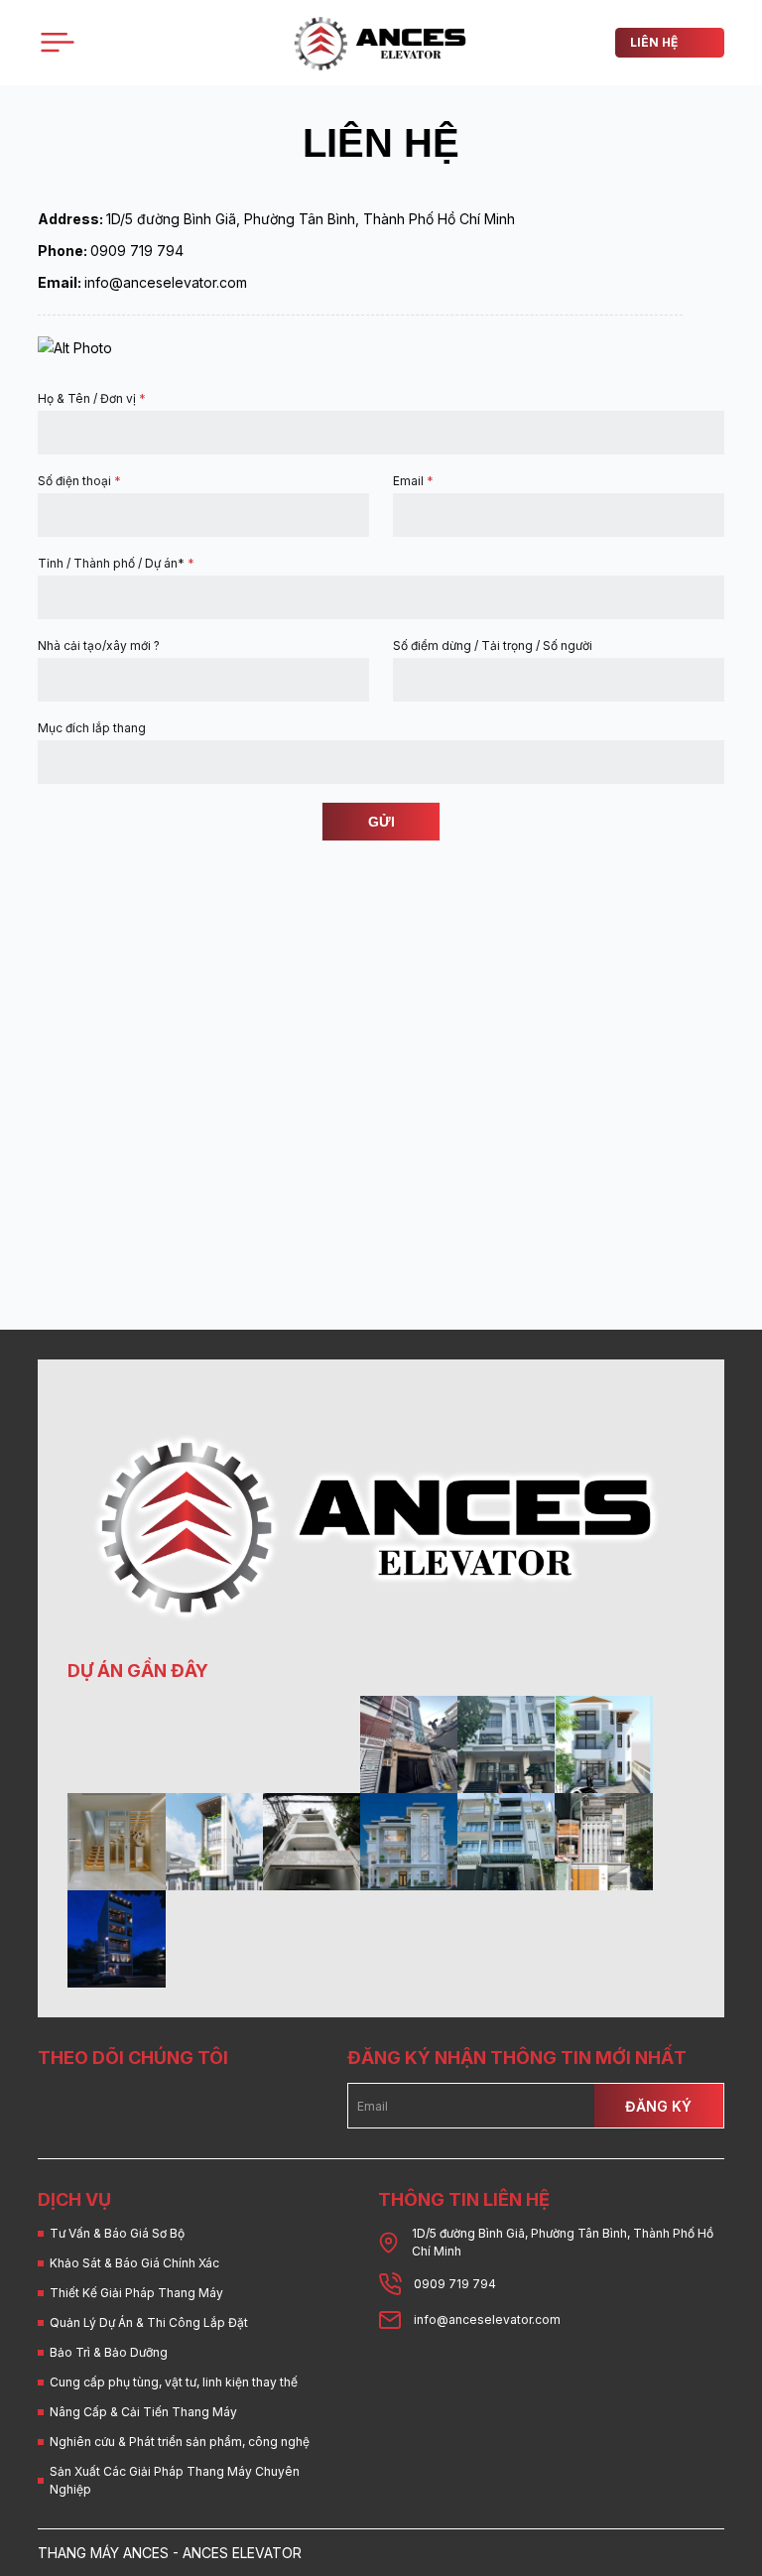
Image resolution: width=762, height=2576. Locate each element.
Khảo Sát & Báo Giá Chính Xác (134, 2263)
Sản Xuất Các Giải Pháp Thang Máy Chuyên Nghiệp (175, 2480)
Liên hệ (654, 42)
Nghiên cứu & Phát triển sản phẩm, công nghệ (180, 2442)
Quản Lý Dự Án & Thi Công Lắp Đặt (149, 2322)
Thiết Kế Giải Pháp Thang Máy (136, 2293)
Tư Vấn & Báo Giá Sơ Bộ (117, 2233)
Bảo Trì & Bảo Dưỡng (109, 2352)
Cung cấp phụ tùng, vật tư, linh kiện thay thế (174, 2382)
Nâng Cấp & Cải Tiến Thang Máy (143, 2412)
